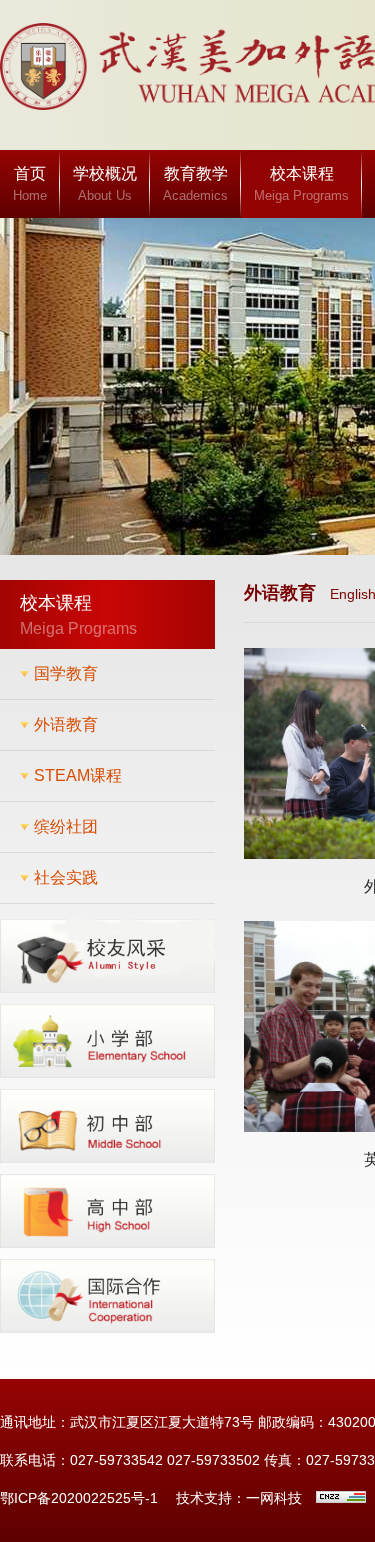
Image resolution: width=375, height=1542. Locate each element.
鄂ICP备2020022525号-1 (79, 1498)
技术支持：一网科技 (239, 1498)
